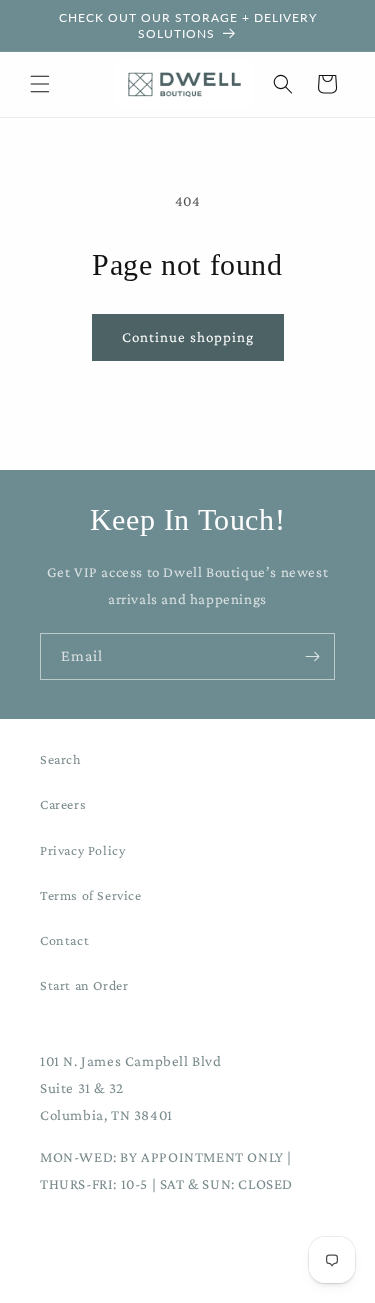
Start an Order (84, 985)
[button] (40, 84)
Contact (64, 940)
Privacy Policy (82, 850)
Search (61, 759)
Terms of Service (91, 895)
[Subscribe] (312, 656)
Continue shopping (188, 337)
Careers (63, 804)
